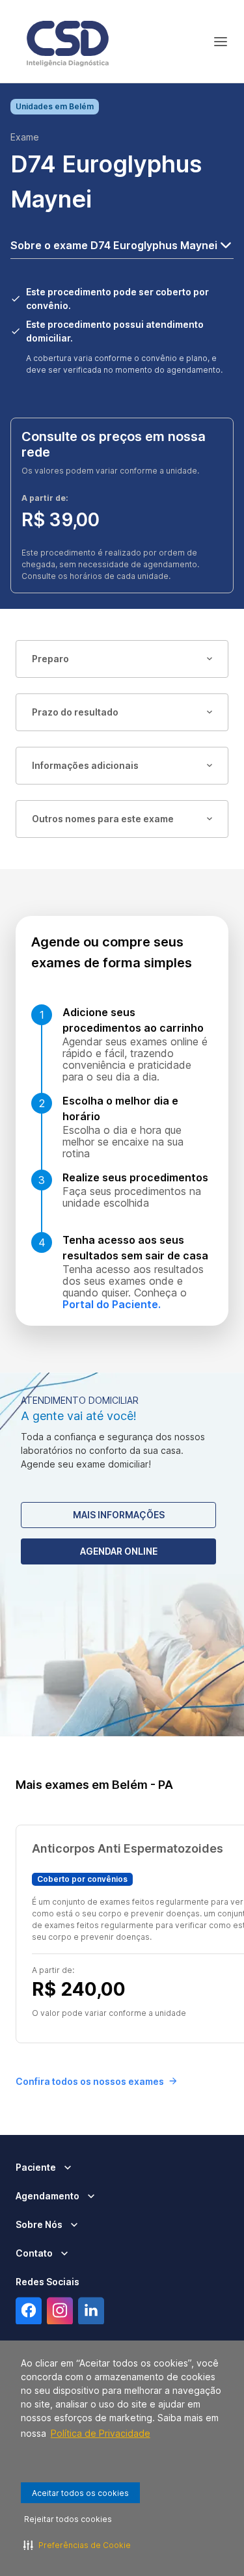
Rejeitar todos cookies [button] (68, 2519)
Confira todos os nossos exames (90, 2081)
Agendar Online (119, 1551)
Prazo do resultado (75, 712)
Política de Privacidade (101, 2433)
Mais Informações (119, 1515)
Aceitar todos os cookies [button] (80, 2493)
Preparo (50, 659)
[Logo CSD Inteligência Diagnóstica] (68, 42)
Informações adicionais (85, 765)
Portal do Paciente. (112, 1304)
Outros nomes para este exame (103, 819)
